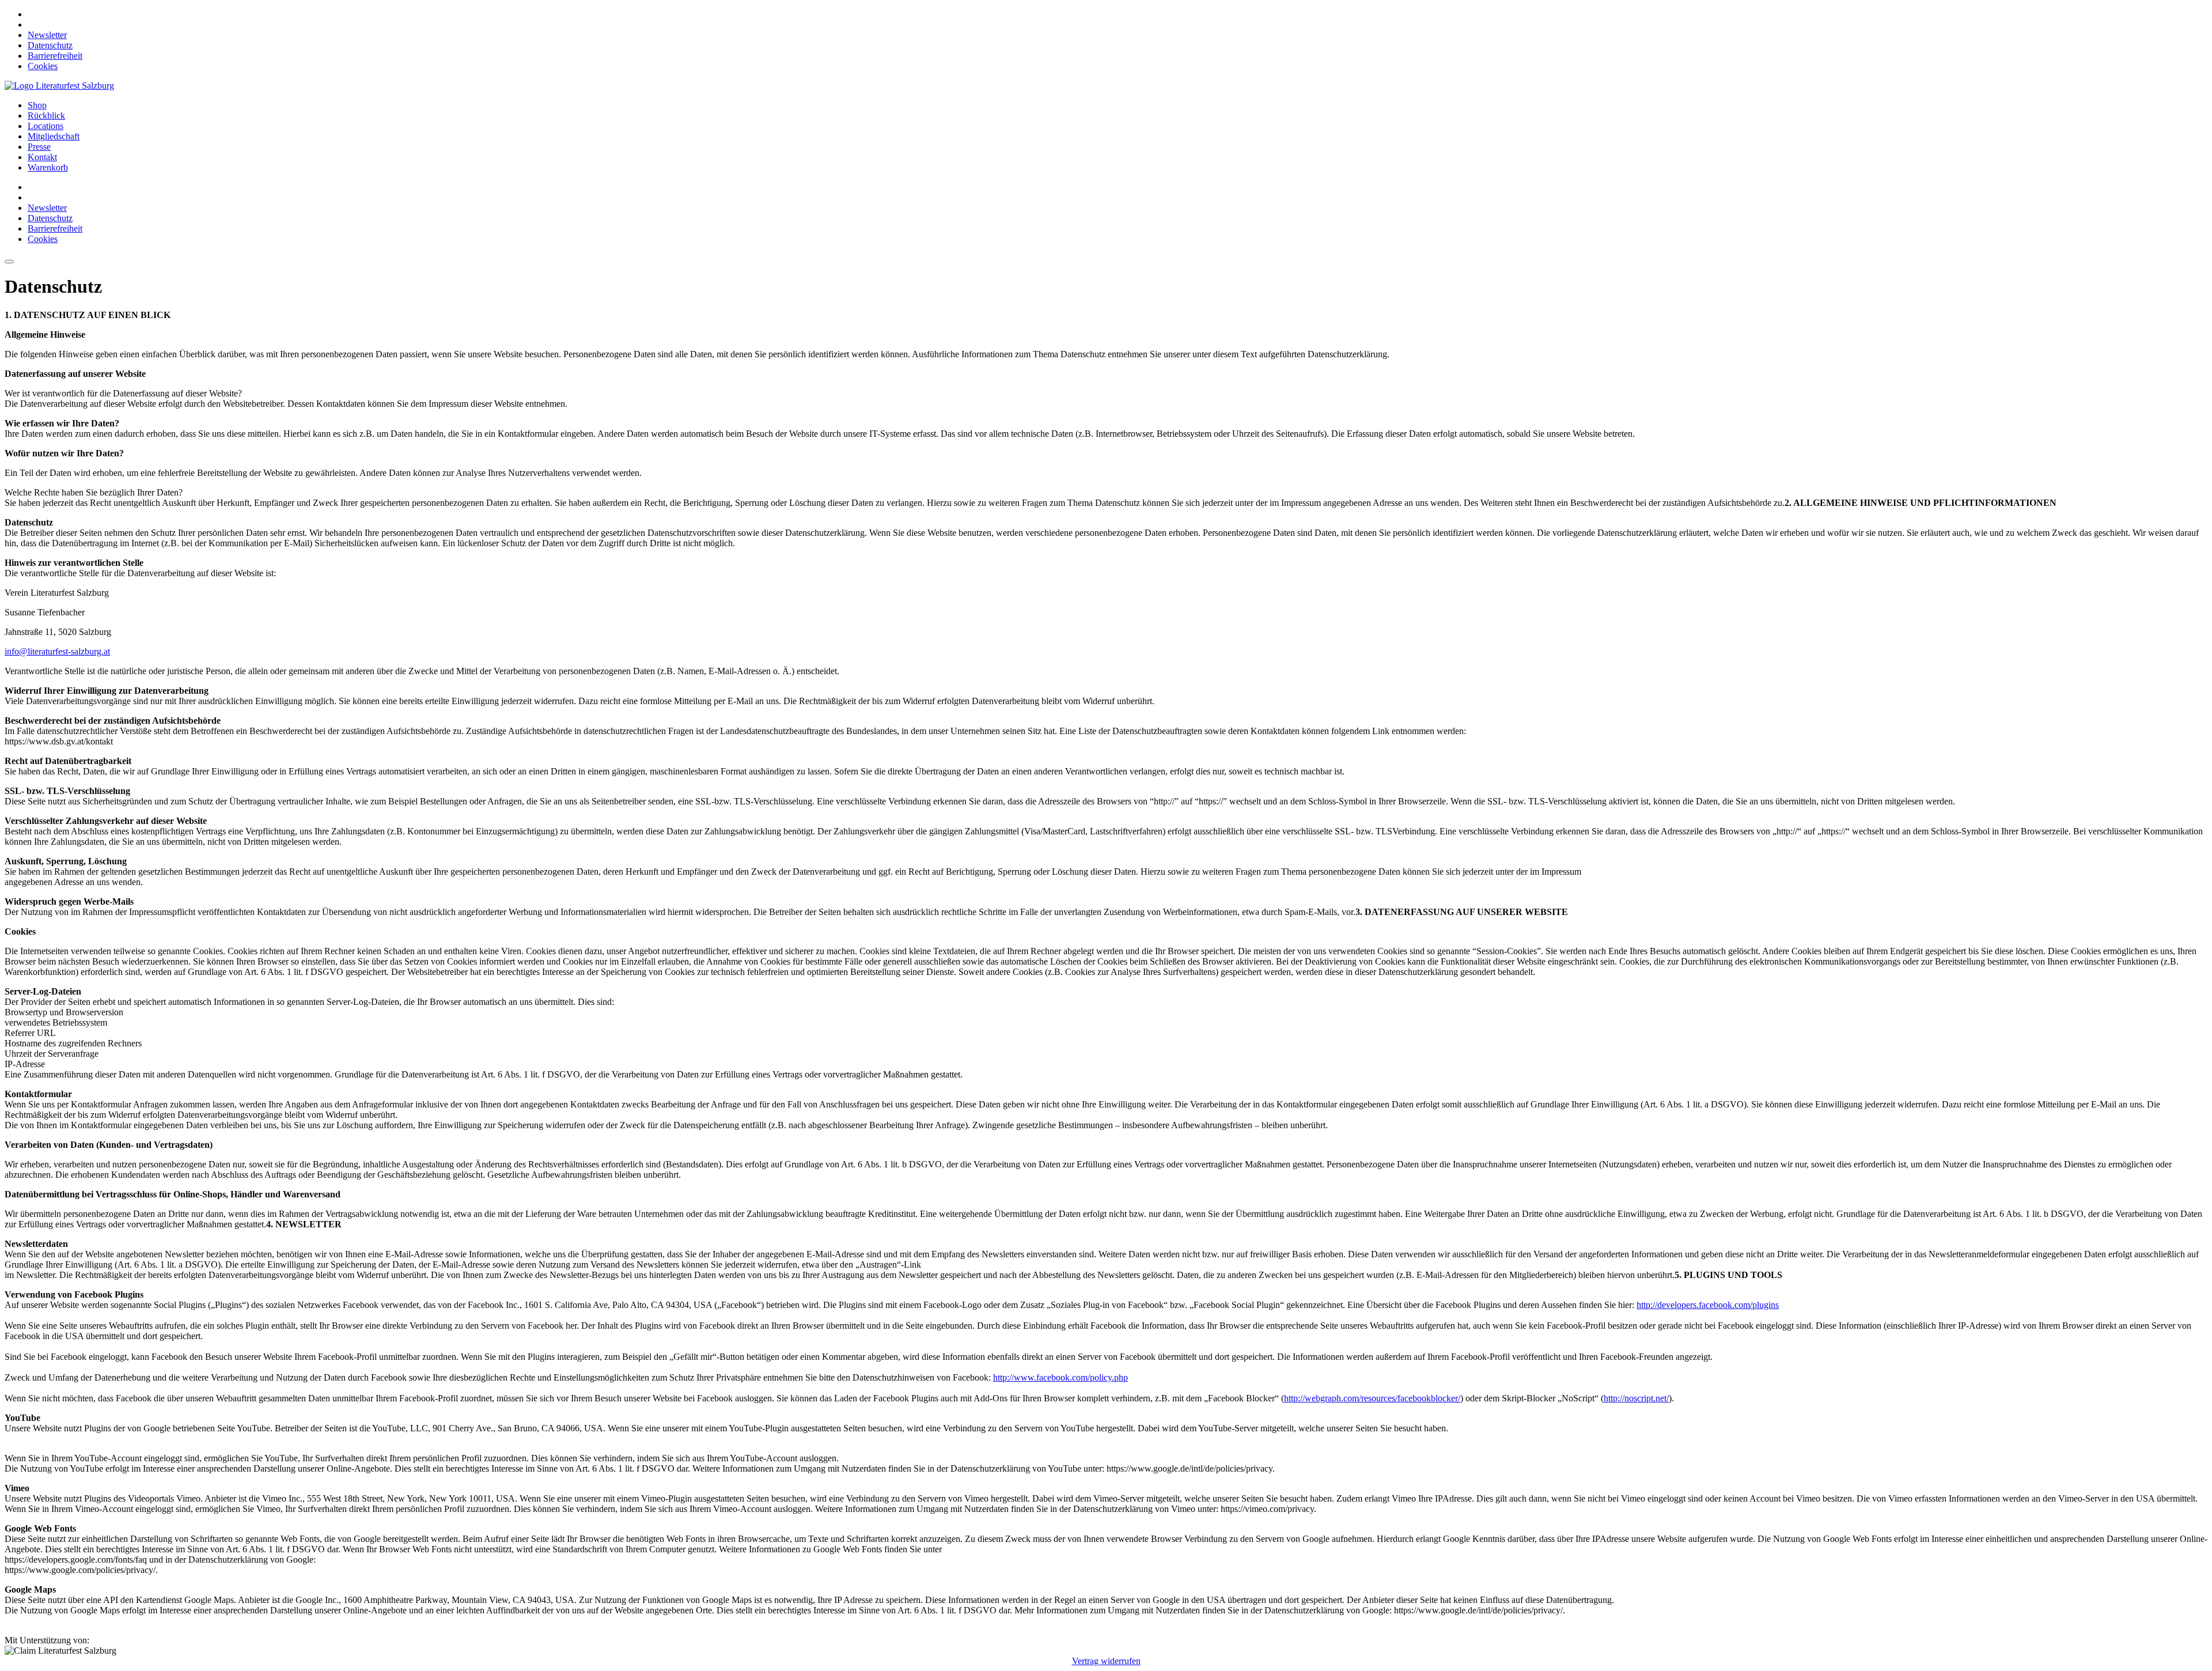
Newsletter (47, 35)
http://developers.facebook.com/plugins (1708, 1305)
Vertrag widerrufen (1106, 1661)
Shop (37, 105)
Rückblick (46, 116)
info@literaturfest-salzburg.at (57, 651)
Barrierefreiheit (55, 56)
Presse (39, 147)
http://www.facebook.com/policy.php (1060, 1377)
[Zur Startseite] (59, 86)
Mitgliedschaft (54, 136)
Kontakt (42, 157)
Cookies (43, 66)
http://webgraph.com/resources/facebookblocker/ (1372, 1398)
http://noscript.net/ (1636, 1398)
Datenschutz (50, 45)
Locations (46, 126)
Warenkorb (48, 167)
